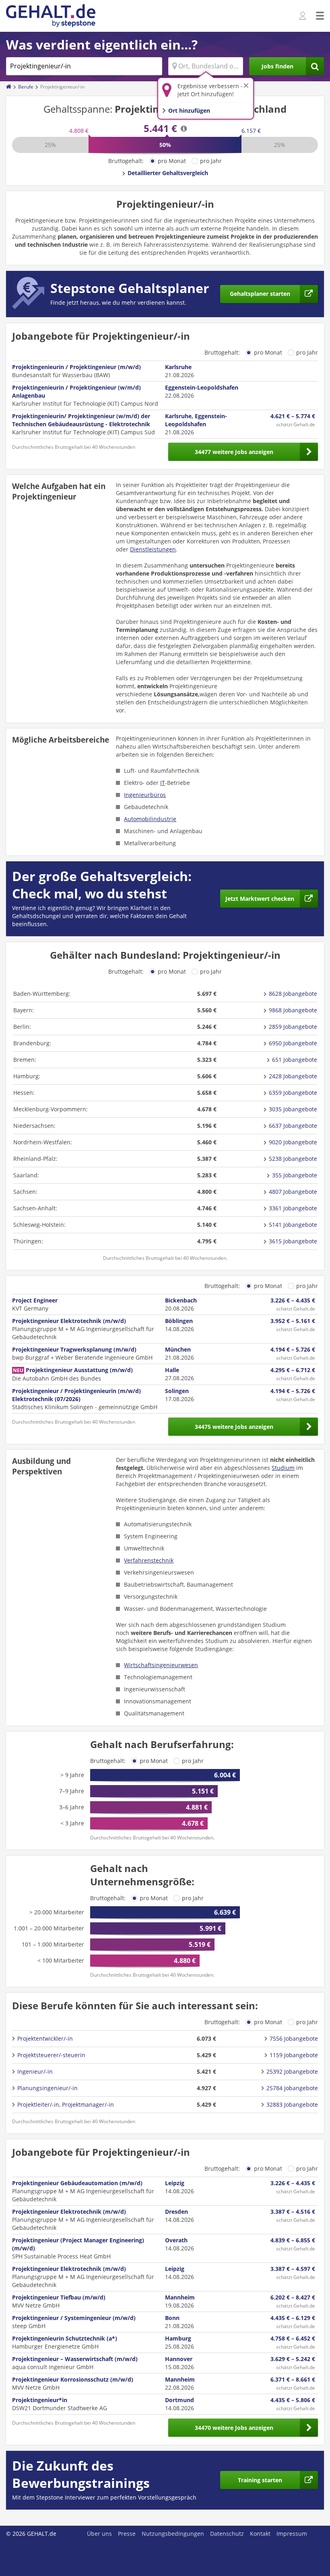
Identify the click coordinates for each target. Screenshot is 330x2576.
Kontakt (260, 2534)
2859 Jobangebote (293, 1027)
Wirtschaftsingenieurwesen (161, 1665)
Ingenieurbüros (145, 795)
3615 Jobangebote (293, 1241)
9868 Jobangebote (293, 1010)
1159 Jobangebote (294, 2055)
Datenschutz (227, 2534)
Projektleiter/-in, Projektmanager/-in (66, 2104)
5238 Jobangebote (293, 1159)
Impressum (292, 2534)
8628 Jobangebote (293, 994)
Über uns (99, 2534)
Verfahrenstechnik (149, 1560)
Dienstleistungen (153, 549)
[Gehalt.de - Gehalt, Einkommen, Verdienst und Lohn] (51, 16)
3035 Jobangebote (293, 1109)
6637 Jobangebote (293, 1126)
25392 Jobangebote (292, 2071)
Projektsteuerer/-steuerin (51, 2055)
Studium (283, 1468)
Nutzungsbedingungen (173, 2534)
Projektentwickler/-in (45, 2038)
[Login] (304, 16)
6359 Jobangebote (293, 1093)
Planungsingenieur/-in (47, 2088)
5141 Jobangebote (293, 1225)
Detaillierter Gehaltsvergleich (168, 173)
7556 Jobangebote (294, 2038)
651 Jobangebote (295, 1060)
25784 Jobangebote (292, 2088)
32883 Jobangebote (292, 2104)
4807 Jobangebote (293, 1192)
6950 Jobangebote (293, 1043)
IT (163, 783)
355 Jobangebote (295, 1175)
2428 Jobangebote (293, 1076)
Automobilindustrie (150, 819)
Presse (127, 2534)
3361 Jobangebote (293, 1208)
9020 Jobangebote (293, 1142)
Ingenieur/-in (35, 2071)
